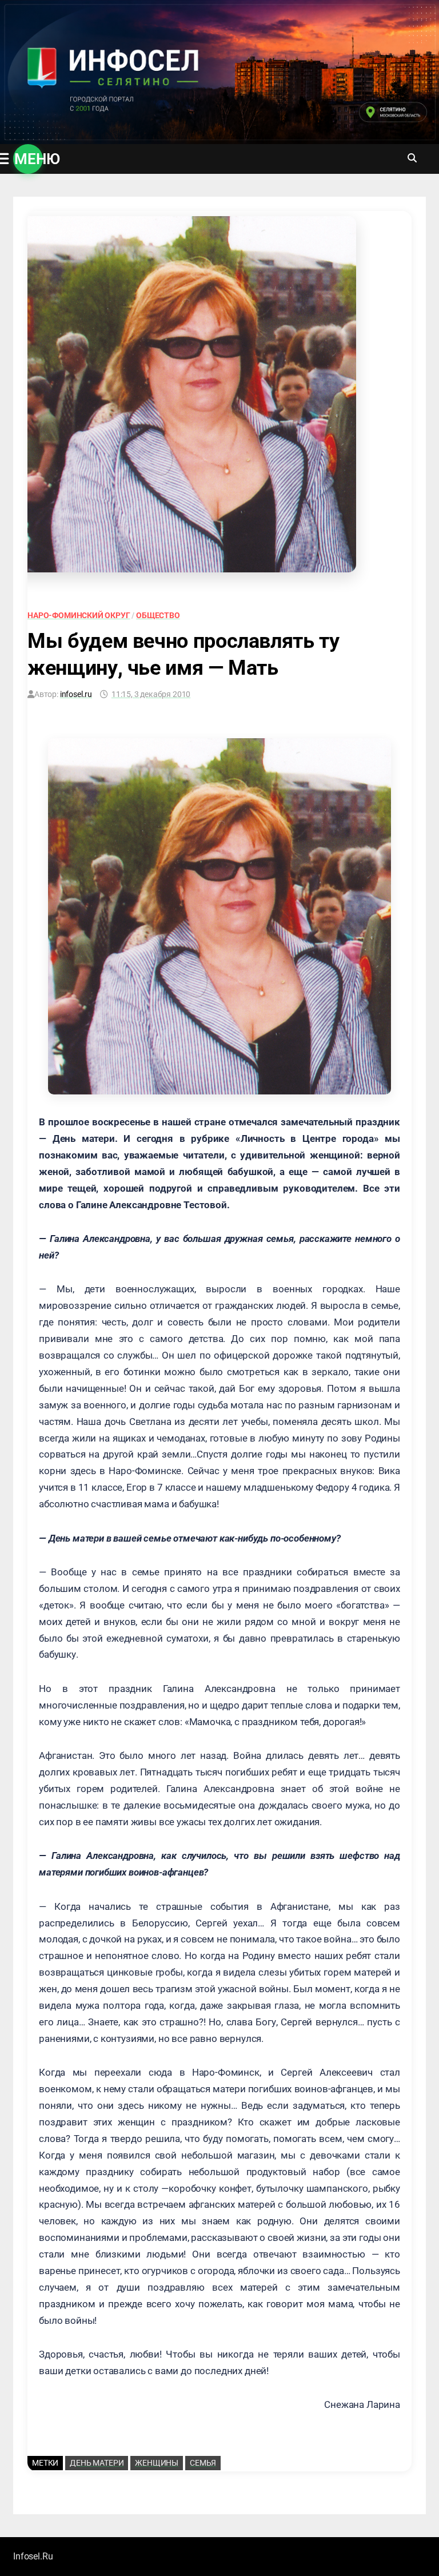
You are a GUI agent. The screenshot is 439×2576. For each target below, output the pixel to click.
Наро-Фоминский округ (79, 615)
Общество (158, 615)
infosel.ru (76, 694)
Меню (29, 159)
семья (203, 2463)
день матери (97, 2463)
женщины (157, 2463)
